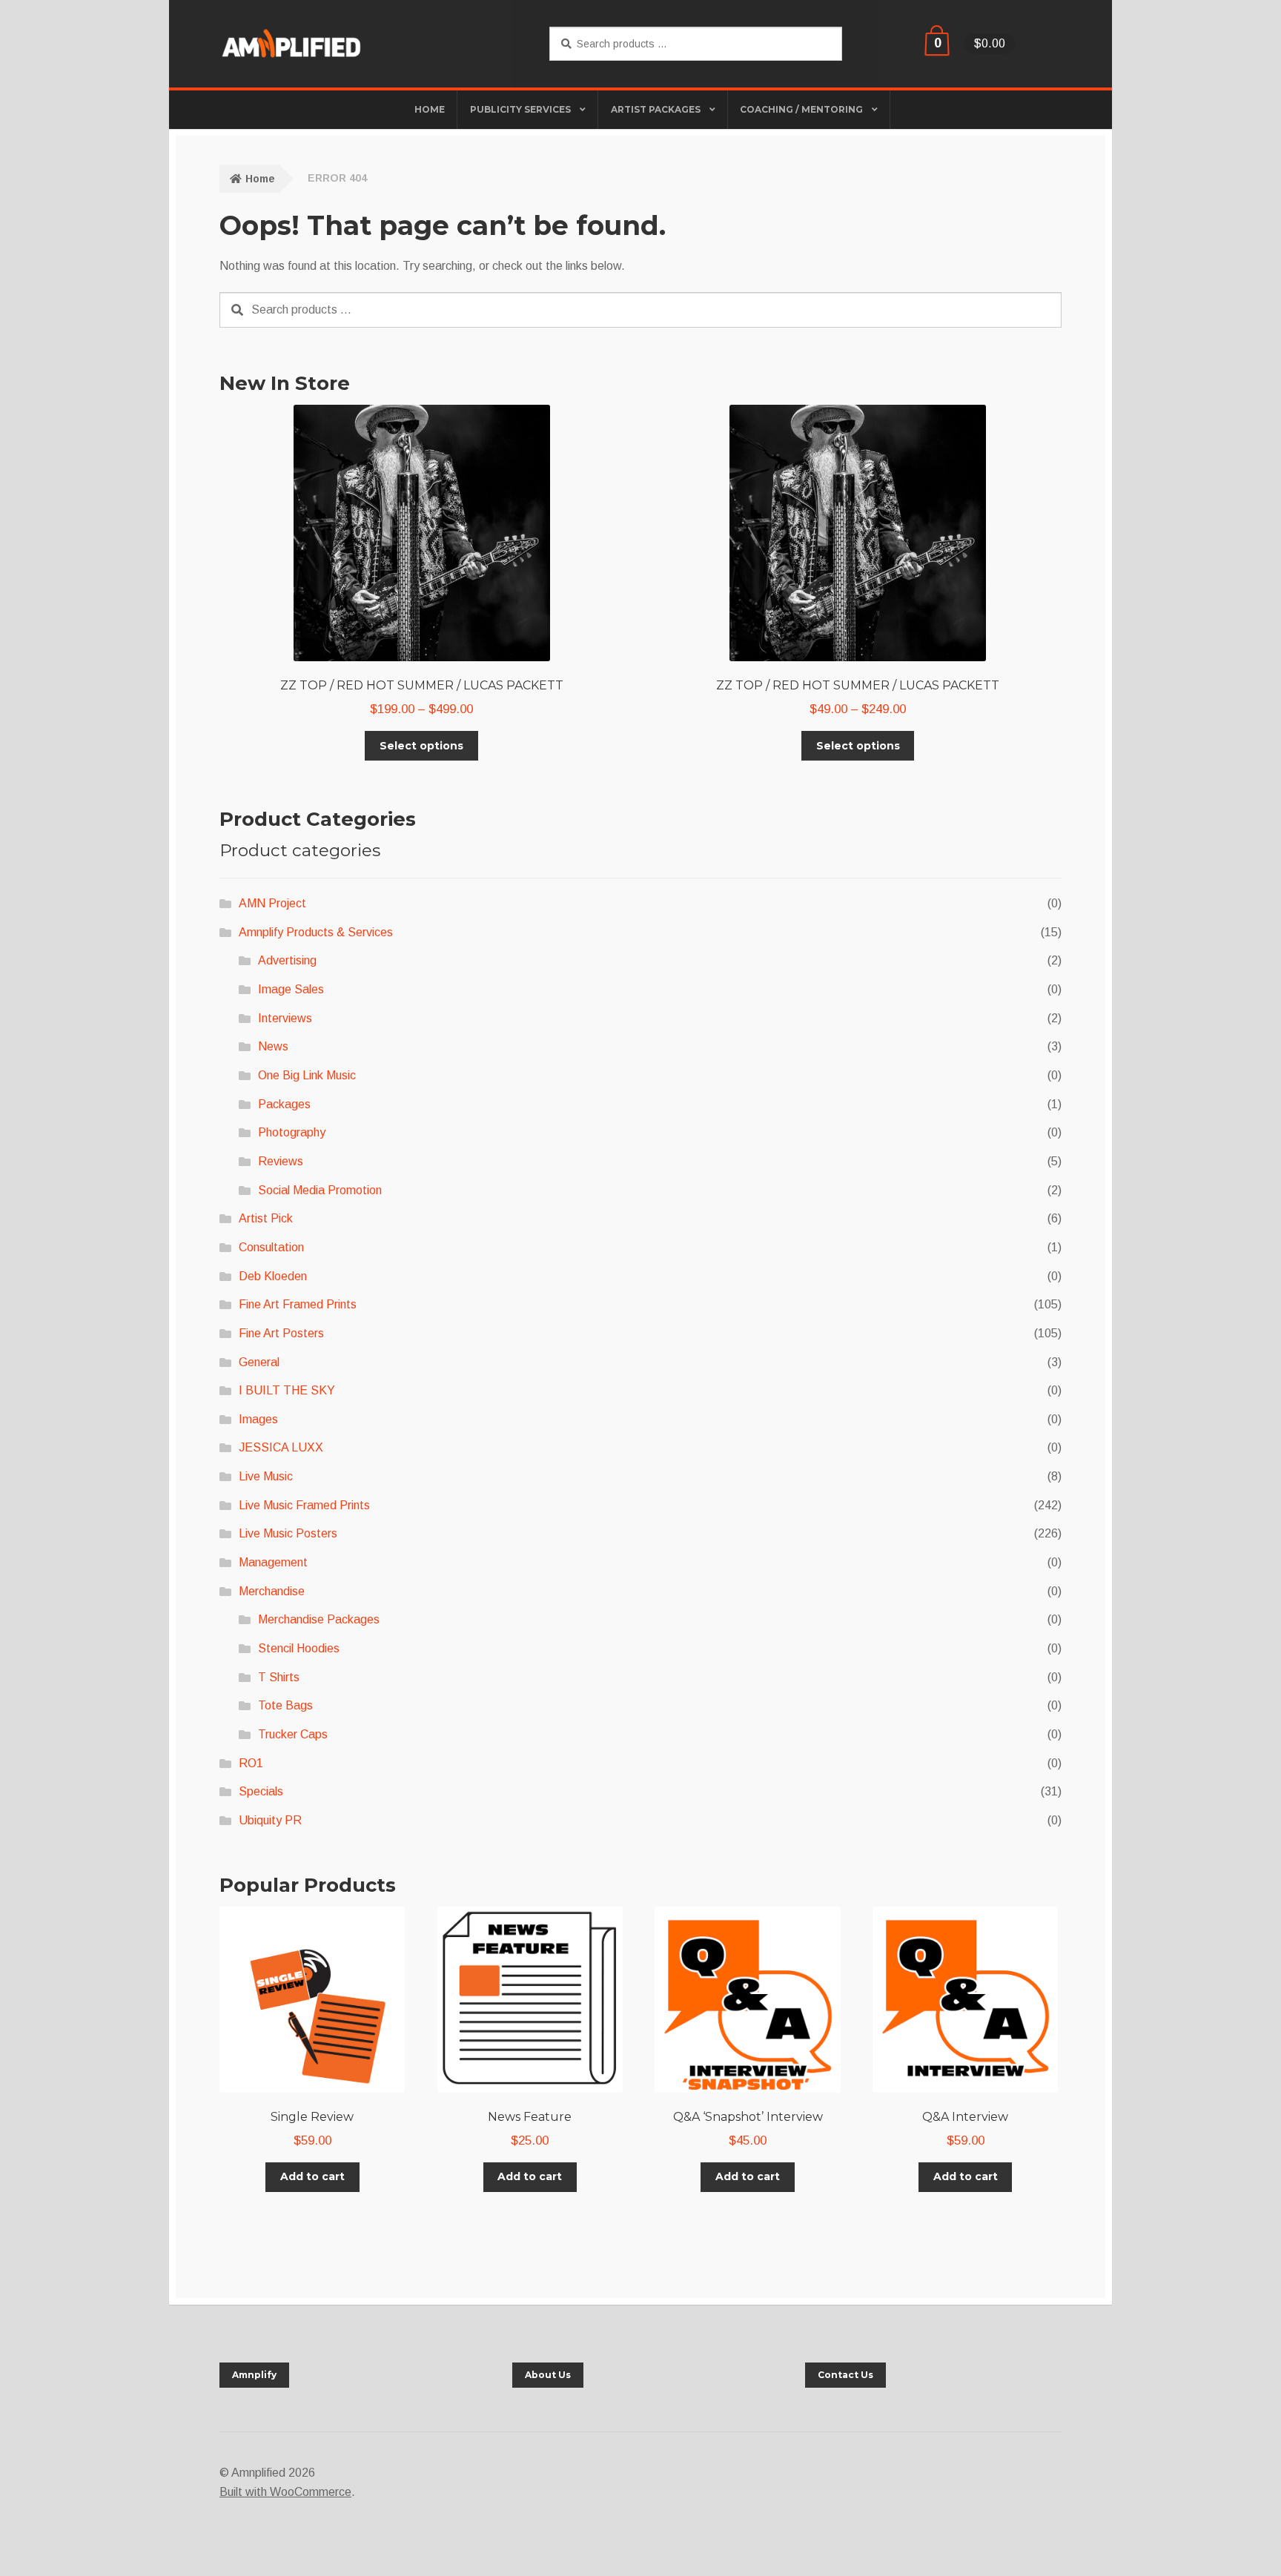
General (259, 1362)
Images (258, 1419)
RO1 (251, 1763)
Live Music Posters (288, 1533)
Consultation (271, 1247)
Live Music (266, 1476)
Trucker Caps (293, 1734)
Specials (261, 1791)
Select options (421, 746)
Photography (292, 1132)
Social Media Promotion (320, 1190)
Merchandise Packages (319, 1619)
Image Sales (291, 989)
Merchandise (272, 1591)
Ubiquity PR (270, 1820)
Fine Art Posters (281, 1333)
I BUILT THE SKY (287, 1390)
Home (260, 179)
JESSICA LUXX (281, 1447)
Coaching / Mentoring (801, 109)
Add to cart (312, 2176)
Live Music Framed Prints (304, 1505)
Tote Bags (285, 1705)
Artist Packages (656, 109)
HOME (430, 109)
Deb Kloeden (273, 1276)
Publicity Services (520, 109)
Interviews (285, 1018)
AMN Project (272, 903)
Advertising (287, 960)
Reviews (281, 1161)
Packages (284, 1104)
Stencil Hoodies (299, 1648)
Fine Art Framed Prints (298, 1304)
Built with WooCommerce (285, 2492)
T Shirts (279, 1677)
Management (273, 1562)
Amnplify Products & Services (316, 932)
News (273, 1046)
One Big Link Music (307, 1075)
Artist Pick (266, 1218)
